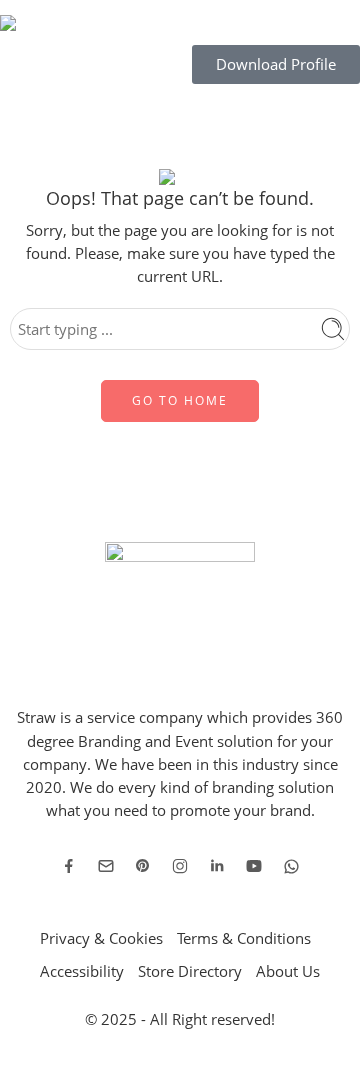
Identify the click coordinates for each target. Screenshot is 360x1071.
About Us (288, 971)
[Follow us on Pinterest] (143, 866)
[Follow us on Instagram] (180, 866)
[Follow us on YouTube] (254, 866)
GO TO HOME (180, 400)
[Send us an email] (106, 866)
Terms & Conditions (244, 938)
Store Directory (190, 971)
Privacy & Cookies (101, 938)
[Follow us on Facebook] (69, 866)
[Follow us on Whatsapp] (291, 866)
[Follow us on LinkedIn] (217, 866)
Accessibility (82, 971)
